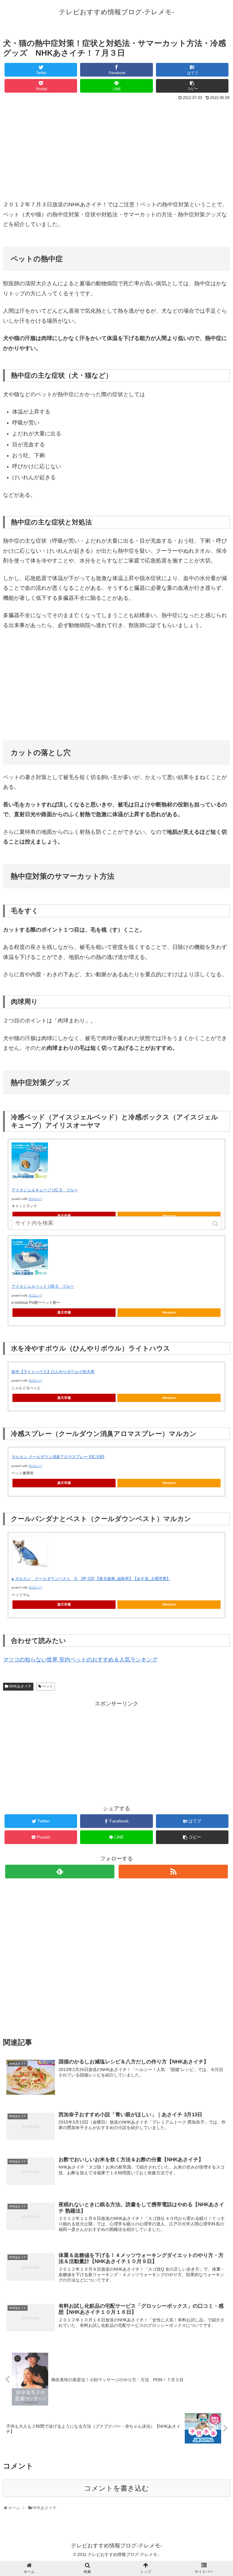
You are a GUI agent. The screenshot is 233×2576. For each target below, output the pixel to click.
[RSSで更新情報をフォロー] (173, 1872)
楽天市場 (64, 1312)
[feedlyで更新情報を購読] (60, 1872)
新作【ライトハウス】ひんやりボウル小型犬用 (53, 1372)
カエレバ (35, 1199)
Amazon (169, 1312)
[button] (216, 1224)
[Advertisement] (116, 147)
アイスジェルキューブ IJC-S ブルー (45, 1190)
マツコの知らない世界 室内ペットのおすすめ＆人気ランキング (80, 1660)
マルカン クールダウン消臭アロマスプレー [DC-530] (58, 1457)
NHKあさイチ (20, 1686)
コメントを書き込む (116, 2488)
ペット (48, 1686)
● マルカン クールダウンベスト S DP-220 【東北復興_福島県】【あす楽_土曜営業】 (91, 1579)
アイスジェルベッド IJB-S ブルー (43, 1286)
